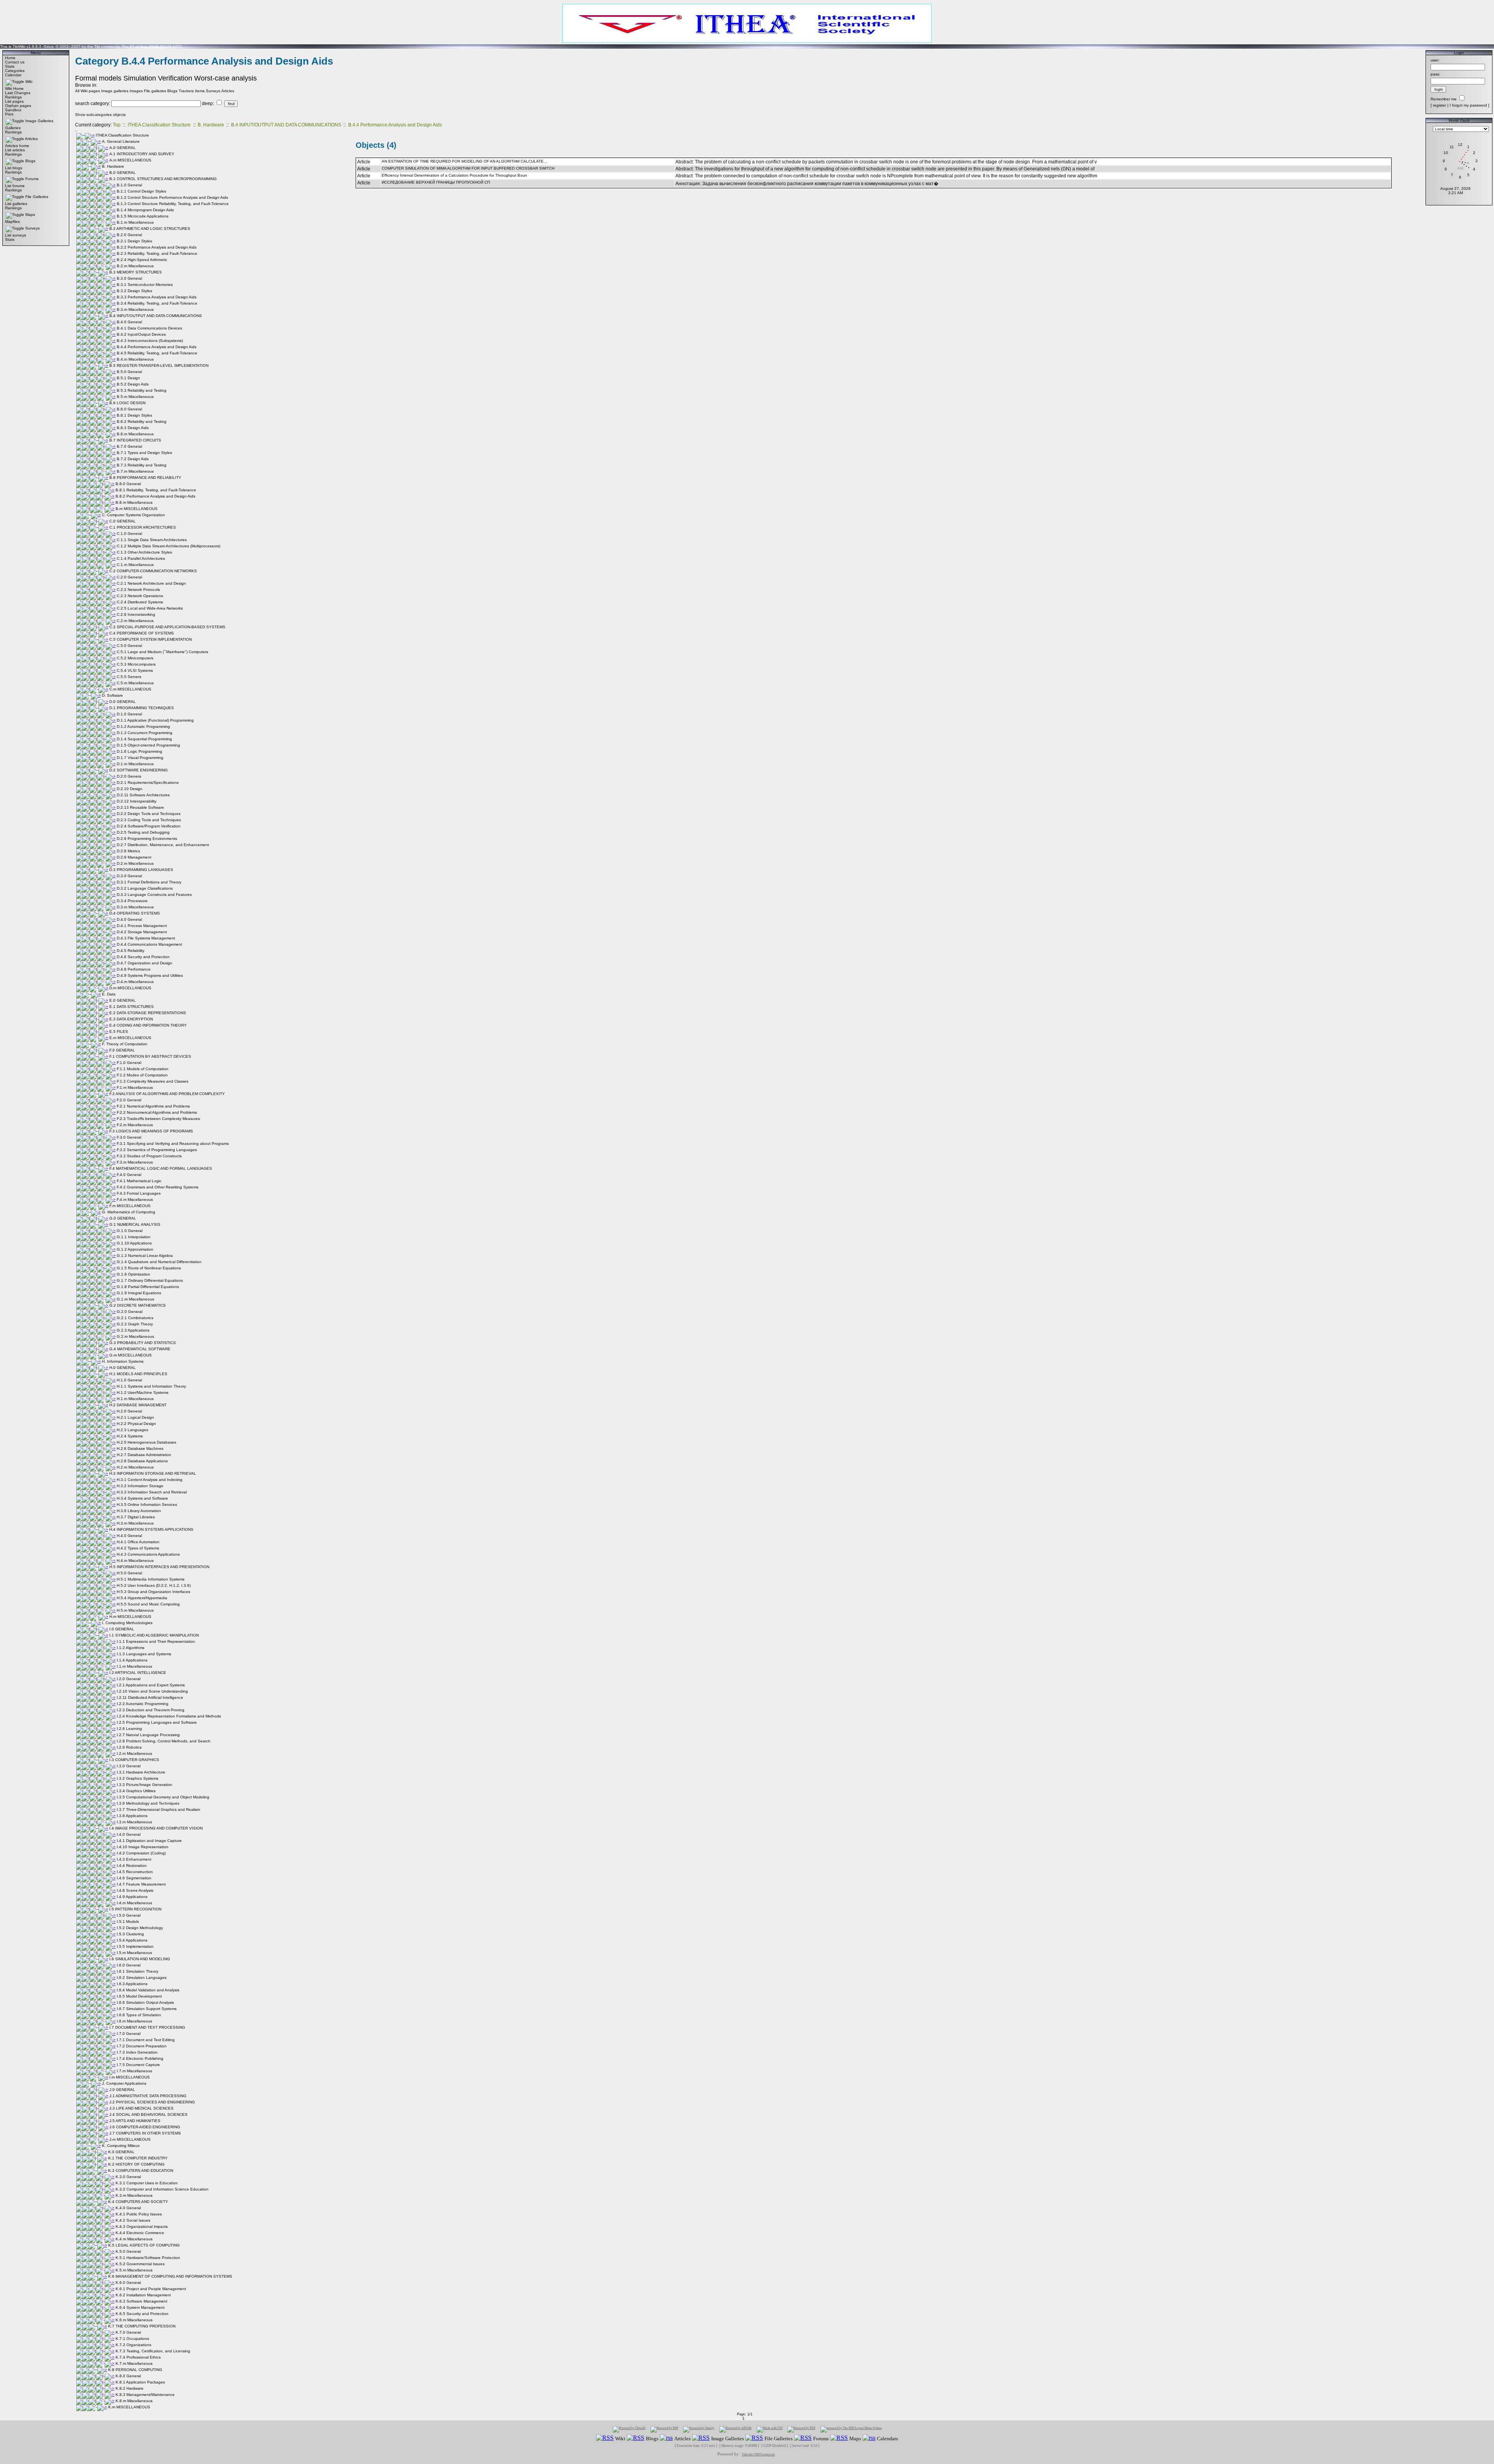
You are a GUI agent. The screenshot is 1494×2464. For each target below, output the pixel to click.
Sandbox (13, 110)
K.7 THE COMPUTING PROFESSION (142, 2326)
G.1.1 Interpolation (134, 1237)
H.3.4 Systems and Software (142, 1498)
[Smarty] (699, 2429)
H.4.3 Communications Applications (148, 1554)
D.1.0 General (129, 714)
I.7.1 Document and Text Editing (146, 2040)
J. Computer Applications (124, 2083)
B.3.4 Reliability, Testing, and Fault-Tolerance (157, 303)
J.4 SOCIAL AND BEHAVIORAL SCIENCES (148, 2114)
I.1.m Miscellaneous (134, 1666)
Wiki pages (90, 91)
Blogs (30, 161)
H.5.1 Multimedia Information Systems (151, 1579)
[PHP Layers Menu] (851, 2429)
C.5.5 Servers (129, 677)
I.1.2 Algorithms (131, 1648)
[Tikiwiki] (629, 2429)
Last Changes (18, 93)
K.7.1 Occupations (132, 2339)
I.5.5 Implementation (135, 1946)
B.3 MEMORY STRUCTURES (136, 272)
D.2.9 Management (134, 857)
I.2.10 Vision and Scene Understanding (152, 1691)
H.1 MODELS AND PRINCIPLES (138, 1374)
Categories (15, 71)
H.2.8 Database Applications (142, 1461)
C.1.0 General (129, 534)
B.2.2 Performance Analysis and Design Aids (157, 247)
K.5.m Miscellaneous (134, 2270)
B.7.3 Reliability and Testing (142, 465)
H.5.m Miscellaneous (135, 1610)
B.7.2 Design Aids (133, 459)
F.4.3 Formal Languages (139, 1193)
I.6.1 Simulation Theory (138, 1971)
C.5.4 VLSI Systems (135, 670)
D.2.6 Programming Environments (147, 839)
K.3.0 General (128, 2177)
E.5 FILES (119, 1031)
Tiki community (107, 46)
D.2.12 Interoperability (137, 801)
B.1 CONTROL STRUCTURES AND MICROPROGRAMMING (163, 179)
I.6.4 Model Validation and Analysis (148, 1990)
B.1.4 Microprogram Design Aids (145, 210)
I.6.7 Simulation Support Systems (147, 2009)
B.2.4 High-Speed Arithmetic (142, 260)
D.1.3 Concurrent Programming (145, 733)
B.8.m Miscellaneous (134, 502)
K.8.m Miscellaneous (134, 2401)
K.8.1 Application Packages (140, 2382)
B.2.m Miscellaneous (135, 266)
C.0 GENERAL (123, 521)
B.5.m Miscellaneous (135, 397)
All (77, 91)
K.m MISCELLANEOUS (129, 2407)
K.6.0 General (128, 2283)
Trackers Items (192, 91)
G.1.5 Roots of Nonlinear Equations (149, 1268)
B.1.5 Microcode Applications (143, 216)
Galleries (13, 128)
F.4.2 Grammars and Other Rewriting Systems (158, 1187)
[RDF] (801, 2429)
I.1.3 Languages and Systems (144, 1654)
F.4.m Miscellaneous (135, 1200)
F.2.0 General (129, 1100)
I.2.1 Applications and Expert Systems (151, 1685)
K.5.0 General (128, 2251)
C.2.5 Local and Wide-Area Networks (150, 608)
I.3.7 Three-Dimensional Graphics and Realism (158, 1809)
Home (10, 58)
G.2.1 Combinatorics (135, 1318)
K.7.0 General (128, 2332)
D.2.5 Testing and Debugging (143, 832)
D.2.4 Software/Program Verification (149, 826)
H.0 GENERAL (123, 1368)
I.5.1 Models (128, 1922)
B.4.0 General (129, 322)
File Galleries (37, 197)
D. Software (112, 695)
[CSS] (770, 2429)
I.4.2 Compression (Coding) (141, 1853)
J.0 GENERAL (122, 2090)
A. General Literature (121, 141)
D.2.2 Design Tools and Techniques (149, 814)
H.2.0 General (129, 1411)
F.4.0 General (129, 1175)
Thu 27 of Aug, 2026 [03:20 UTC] (152, 46)
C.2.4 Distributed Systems (140, 602)
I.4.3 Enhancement (134, 1859)
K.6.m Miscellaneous (134, 2320)
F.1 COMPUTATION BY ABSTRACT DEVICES (150, 1056)
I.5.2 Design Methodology (140, 1928)
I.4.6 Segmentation (134, 1878)
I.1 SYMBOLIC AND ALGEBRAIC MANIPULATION (154, 1635)
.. (76, 130)
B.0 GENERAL (123, 173)
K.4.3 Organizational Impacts (142, 2227)
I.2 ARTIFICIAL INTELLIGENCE (138, 1673)
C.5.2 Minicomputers (135, 658)
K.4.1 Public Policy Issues (139, 2214)
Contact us (15, 62)
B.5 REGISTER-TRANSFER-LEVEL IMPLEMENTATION (159, 365)
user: (1435, 60)
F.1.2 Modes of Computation (142, 1075)
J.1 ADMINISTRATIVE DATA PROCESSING (148, 2096)
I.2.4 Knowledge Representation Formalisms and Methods (169, 1716)
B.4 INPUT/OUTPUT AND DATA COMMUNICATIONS (287, 125)
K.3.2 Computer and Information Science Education (162, 2189)
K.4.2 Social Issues (133, 2220)
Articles (31, 139)
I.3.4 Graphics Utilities (136, 1791)
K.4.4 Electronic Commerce (140, 2233)
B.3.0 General (129, 278)
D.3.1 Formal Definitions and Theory (149, 882)
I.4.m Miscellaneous (134, 1903)
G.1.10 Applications (134, 1243)
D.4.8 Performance (134, 969)
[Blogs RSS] (636, 2438)
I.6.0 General (129, 1965)
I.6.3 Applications (132, 1984)
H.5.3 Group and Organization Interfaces (153, 1592)
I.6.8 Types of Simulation (139, 2015)
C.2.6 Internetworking (136, 614)
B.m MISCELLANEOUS (137, 509)
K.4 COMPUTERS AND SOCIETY (138, 2202)
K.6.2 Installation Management (143, 2295)
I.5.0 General (129, 1915)
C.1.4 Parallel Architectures (141, 558)
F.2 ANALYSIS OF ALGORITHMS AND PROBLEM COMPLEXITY (167, 1094)
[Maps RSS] (839, 2438)
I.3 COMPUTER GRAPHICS (134, 1760)
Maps (30, 215)
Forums (32, 179)
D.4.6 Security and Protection (143, 957)
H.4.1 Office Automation (138, 1542)
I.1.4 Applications (132, 1660)
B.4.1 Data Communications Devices (149, 328)
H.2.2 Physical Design (136, 1424)
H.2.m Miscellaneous (135, 1467)
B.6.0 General (129, 409)
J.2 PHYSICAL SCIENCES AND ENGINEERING (152, 2102)
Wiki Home (14, 89)
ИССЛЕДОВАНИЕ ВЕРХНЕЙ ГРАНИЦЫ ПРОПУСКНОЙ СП (436, 182)
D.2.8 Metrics (128, 851)
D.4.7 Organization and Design (145, 963)
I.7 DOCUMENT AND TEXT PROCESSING (147, 2027)
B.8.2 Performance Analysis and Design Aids (155, 496)
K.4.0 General (128, 2208)
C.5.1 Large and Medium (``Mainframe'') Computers (162, 652)
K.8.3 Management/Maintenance (145, 2395)
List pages (14, 101)
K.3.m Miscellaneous (134, 2195)
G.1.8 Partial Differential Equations (148, 1287)
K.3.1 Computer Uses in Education (147, 2183)
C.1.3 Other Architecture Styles (144, 552)
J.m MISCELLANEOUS (130, 2139)
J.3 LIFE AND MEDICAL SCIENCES (141, 2108)
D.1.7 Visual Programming (140, 758)
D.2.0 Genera (129, 776)
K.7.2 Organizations (133, 2345)
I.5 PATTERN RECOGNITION (135, 1909)
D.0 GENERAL (123, 702)
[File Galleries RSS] (754, 2438)
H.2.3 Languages (132, 1430)
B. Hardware (211, 125)
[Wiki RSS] (605, 2438)
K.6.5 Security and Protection (142, 2314)
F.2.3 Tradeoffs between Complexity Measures (158, 1119)
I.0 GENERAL (122, 1629)
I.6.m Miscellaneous (134, 2021)
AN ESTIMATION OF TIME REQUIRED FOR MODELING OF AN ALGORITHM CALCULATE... (464, 161)
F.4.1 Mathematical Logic (139, 1181)
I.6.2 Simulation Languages (142, 1978)
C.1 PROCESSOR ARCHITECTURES (143, 527)
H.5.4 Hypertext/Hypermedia (142, 1598)
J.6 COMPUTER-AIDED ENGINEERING (145, 2127)
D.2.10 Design (130, 789)
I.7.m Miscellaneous (134, 2071)
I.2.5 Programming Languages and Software (157, 1722)
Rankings (13, 97)
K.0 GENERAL (121, 2152)
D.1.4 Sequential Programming (144, 739)
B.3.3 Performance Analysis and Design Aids (157, 297)
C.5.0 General (129, 646)
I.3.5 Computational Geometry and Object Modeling (163, 1797)
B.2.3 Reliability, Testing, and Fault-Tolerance (157, 253)
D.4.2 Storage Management (142, 932)
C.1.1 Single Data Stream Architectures (152, 540)
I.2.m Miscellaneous (134, 1753)
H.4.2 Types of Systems (138, 1548)
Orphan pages (18, 106)
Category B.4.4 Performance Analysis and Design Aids (204, 61)
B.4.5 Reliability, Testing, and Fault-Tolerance (157, 353)
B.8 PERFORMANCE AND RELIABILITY (145, 478)
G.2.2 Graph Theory (135, 1324)
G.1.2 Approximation (135, 1249)
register (1440, 105)
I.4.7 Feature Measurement (141, 1884)
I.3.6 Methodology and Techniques (148, 1803)
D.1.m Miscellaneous (135, 764)
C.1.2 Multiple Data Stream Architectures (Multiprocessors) (168, 546)
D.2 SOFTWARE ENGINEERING (139, 770)
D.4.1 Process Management (142, 926)
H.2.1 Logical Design (135, 1417)
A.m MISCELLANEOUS (130, 160)
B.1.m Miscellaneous (135, 222)
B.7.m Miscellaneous (135, 471)
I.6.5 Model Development (139, 1996)
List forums (15, 186)
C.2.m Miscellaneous (135, 621)
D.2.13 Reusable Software (140, 807)
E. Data (109, 994)
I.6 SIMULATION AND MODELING (140, 1959)
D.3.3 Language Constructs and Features (154, 895)
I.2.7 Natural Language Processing (148, 1735)
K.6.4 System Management (140, 2307)
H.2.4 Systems (130, 1436)
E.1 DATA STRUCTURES (132, 1007)
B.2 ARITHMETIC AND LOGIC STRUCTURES (150, 229)
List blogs (14, 168)
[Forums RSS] (803, 2438)
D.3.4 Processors (132, 901)
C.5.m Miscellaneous (135, 683)
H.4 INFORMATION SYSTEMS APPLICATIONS (151, 1529)
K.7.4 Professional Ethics (138, 2357)
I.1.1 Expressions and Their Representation (156, 1641)
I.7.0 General (129, 2034)
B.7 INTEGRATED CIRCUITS (135, 440)
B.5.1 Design (128, 378)
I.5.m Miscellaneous (134, 1953)
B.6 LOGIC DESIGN (127, 403)
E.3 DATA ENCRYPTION (131, 1019)
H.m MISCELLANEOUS (130, 1617)
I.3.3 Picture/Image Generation (145, 1785)
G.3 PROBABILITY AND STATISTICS (143, 1343)
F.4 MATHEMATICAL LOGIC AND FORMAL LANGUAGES (161, 1168)
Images (136, 91)
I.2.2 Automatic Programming (143, 1704)
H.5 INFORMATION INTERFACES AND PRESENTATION (159, 1567)
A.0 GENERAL (123, 148)
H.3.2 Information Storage (140, 1486)
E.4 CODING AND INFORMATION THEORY (148, 1025)
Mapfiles (12, 222)
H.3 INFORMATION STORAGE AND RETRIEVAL (153, 1473)
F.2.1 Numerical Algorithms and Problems (153, 1106)
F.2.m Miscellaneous (135, 1125)
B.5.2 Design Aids (133, 384)
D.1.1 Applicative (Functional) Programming (155, 720)
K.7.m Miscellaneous (134, 2363)
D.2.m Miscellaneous (135, 863)
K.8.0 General (128, 2376)
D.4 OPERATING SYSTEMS (135, 913)
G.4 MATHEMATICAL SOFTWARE (140, 1349)
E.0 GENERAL (123, 1000)
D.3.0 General (129, 876)
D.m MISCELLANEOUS (130, 988)
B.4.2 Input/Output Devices (141, 334)
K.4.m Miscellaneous (134, 2239)
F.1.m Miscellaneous (135, 1087)
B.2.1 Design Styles (134, 241)
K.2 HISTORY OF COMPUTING (136, 2164)
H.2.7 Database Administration (144, 1455)
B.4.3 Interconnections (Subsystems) (150, 341)
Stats (10, 66)
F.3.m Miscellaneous (135, 1162)
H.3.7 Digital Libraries (136, 1517)
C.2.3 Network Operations (140, 596)
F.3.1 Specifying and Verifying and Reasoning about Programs (173, 1143)
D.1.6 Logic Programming (139, 751)
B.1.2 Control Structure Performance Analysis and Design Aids (172, 197)
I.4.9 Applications (132, 1897)
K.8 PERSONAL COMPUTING (135, 2370)
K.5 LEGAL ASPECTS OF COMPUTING (144, 2245)
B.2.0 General (129, 235)
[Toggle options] (15, 81)
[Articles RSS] (666, 2438)
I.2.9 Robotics (129, 1747)
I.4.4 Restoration (132, 1866)
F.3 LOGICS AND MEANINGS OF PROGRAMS (151, 1131)
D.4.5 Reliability (131, 951)
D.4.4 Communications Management (149, 944)
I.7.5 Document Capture (138, 2065)
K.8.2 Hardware (130, 2388)
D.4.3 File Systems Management (146, 938)
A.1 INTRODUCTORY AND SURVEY (142, 154)
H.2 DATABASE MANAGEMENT (138, 1405)
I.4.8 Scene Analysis (135, 1890)
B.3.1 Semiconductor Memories (145, 285)
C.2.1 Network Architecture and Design (151, 583)
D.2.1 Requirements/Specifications (148, 782)
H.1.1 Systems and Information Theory (151, 1386)
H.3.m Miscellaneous (135, 1523)
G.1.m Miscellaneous (135, 1299)
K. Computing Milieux (121, 2146)
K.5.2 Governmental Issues (140, 2264)
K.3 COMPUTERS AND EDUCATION (141, 2170)
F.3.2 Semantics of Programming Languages (157, 1150)
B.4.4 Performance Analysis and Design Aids (395, 125)
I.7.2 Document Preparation (142, 2046)
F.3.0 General (129, 1137)
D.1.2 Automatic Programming (143, 726)
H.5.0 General (129, 1573)
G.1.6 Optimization (133, 1274)
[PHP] (664, 2429)
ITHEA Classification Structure (159, 125)
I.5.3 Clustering (130, 1934)
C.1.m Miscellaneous (135, 565)
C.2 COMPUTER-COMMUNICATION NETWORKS (153, 571)
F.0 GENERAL (122, 1050)
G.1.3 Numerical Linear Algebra (145, 1256)
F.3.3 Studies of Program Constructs (149, 1156)
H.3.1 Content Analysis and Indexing (150, 1480)
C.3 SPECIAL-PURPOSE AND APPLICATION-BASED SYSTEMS (167, 627)
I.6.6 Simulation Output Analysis (145, 2002)
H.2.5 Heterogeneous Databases (146, 1442)
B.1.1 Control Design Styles (141, 191)
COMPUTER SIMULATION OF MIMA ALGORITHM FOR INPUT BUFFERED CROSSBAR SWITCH (468, 168)
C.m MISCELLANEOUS (130, 689)
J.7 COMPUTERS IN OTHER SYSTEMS (145, 2133)
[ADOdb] (736, 2429)
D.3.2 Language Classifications (145, 888)
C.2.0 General (129, 577)
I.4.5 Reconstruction (135, 1872)
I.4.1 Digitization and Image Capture (149, 1841)
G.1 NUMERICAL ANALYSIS (135, 1224)
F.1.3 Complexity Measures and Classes (153, 1081)
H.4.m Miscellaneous (135, 1561)
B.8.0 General (128, 484)
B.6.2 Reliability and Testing (142, 421)
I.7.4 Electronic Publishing (140, 2058)
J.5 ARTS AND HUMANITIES (135, 2121)
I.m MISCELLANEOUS (130, 2077)
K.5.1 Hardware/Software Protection (148, 2258)
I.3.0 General (129, 1766)
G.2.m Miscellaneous (135, 1336)
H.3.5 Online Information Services (147, 1505)
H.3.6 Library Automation (139, 1511)
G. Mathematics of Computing (129, 1212)
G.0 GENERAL (123, 1218)
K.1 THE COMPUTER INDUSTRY (138, 2158)
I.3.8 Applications (132, 1816)
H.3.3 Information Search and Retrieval (152, 1492)
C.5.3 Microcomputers (136, 664)
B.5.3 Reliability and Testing (142, 390)
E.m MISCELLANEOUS (130, 1038)
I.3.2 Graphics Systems (138, 1778)
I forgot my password (1468, 105)
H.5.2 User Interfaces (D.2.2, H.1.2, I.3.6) (154, 1585)
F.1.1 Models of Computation (143, 1069)
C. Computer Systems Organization (133, 515)
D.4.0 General (129, 919)
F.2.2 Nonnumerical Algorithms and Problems (157, 1112)
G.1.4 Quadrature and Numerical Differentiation (159, 1262)
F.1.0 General (129, 1063)
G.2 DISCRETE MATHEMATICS (138, 1305)
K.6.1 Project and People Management (151, 2289)
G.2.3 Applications (133, 1330)
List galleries (16, 204)
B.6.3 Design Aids (133, 428)
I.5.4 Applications (132, 1940)
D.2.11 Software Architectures (143, 795)
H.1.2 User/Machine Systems (143, 1392)
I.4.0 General (129, 1834)
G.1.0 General (130, 1231)
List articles (15, 150)
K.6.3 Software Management (141, 2301)
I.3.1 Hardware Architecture (141, 1772)
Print (9, 114)
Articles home (17, 146)
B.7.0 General (129, 446)
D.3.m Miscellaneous (135, 907)
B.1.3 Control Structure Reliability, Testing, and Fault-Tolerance (173, 204)
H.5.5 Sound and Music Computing (148, 1604)
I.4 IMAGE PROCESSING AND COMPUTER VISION (156, 1828)
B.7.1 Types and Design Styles (144, 453)
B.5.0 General (129, 372)
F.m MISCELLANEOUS (130, 1206)
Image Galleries (39, 121)
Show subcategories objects (100, 115)
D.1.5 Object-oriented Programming (148, 745)
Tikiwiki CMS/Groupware (758, 2454)
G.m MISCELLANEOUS (131, 1355)
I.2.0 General (129, 1679)
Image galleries (115, 91)
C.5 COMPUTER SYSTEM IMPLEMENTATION (151, 639)
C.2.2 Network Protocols (138, 590)
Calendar (13, 75)
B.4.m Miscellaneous (135, 359)
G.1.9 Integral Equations (139, 1293)
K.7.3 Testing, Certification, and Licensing (153, 2351)
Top (117, 125)
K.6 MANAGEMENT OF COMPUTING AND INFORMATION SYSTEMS (170, 2276)
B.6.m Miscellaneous (135, 434)
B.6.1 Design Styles (134, 415)
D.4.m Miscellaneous (135, 982)
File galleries (155, 91)
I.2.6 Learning (129, 1729)
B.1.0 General (129, 185)
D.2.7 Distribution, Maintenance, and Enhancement (163, 845)
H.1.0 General (129, 1380)
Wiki (29, 81)
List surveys (16, 235)
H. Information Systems (123, 1361)
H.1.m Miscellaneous (135, 1399)
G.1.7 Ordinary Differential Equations (150, 1280)
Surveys (32, 228)
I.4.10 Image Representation (143, 1847)
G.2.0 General (130, 1312)
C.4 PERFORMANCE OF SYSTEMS (142, 633)
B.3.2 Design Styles (134, 291)
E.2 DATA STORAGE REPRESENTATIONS (148, 1013)
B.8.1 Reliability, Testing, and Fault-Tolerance (156, 490)
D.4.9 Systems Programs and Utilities (150, 975)
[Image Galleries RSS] (701, 2438)
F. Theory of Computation (125, 1044)
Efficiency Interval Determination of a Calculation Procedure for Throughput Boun (454, 175)
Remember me (1444, 99)
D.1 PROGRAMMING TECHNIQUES (142, 708)
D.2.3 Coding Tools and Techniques (149, 820)
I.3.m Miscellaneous (134, 1822)
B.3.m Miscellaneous (135, 309)
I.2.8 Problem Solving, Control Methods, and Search (164, 1741)
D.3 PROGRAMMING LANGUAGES (141, 870)
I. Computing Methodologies (127, 1623)
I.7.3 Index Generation (137, 2052)
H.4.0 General (129, 1536)
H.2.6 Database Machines (140, 1448)
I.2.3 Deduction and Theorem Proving (151, 1710)
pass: (1435, 74)
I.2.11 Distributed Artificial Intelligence (150, 1697)
